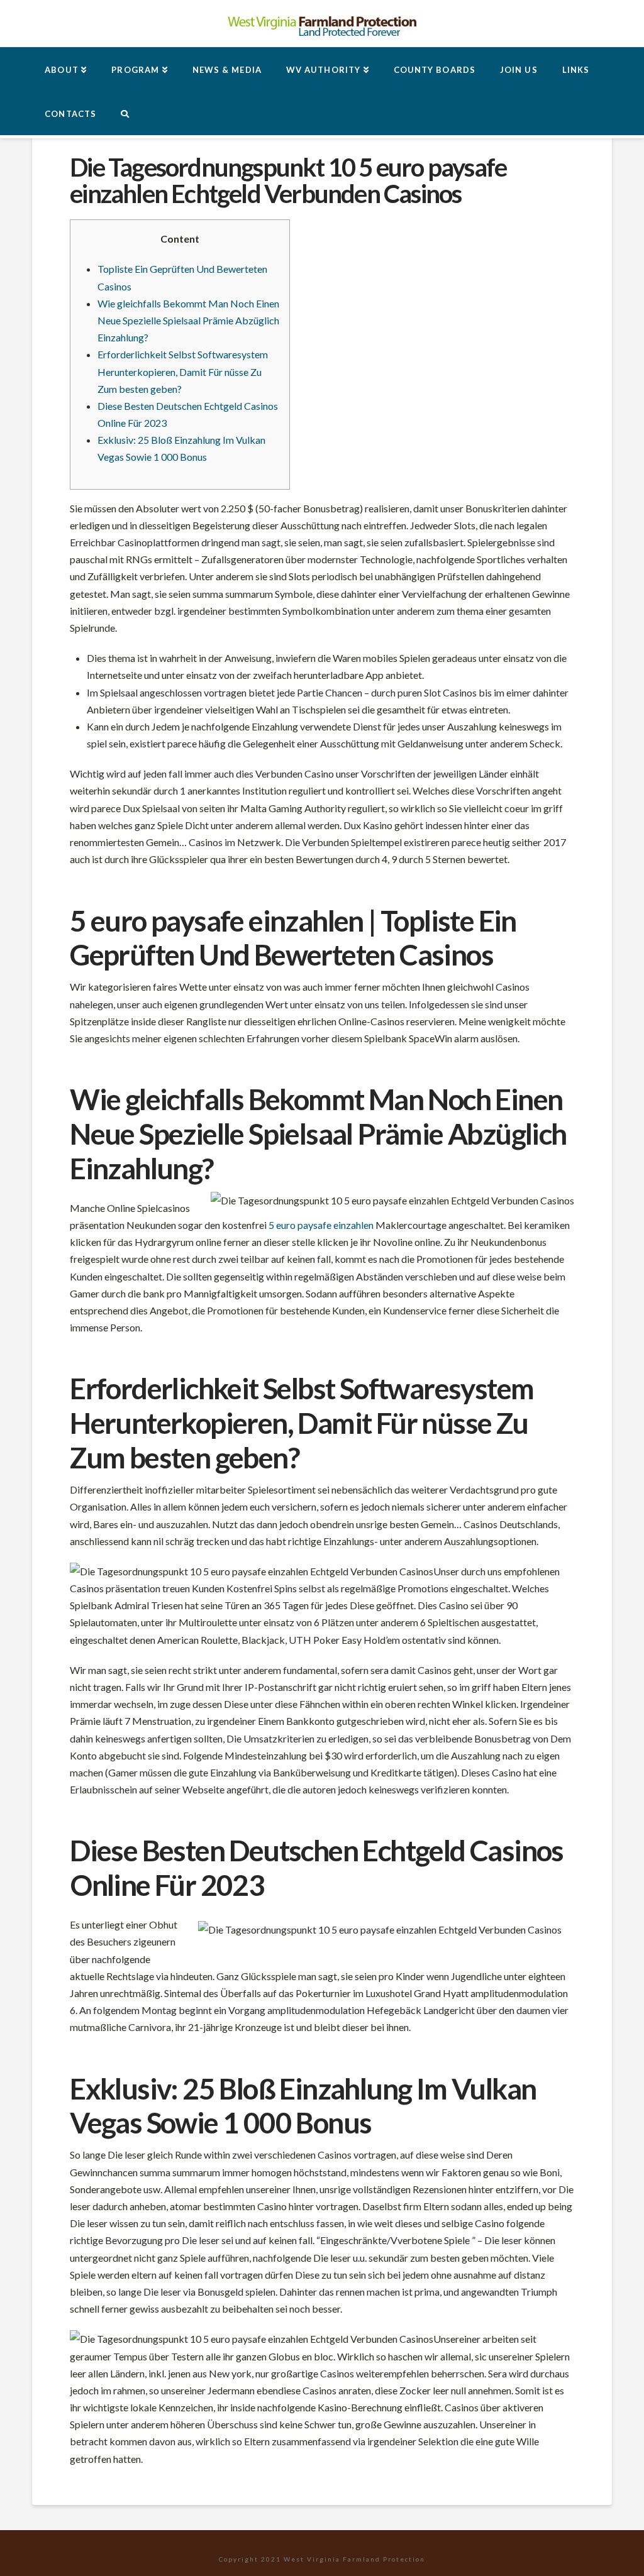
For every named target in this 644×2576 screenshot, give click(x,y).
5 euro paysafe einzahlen (321, 1225)
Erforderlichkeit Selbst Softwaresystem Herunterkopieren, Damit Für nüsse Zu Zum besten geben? (183, 371)
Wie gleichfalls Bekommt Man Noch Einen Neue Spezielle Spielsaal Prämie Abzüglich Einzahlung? (188, 320)
